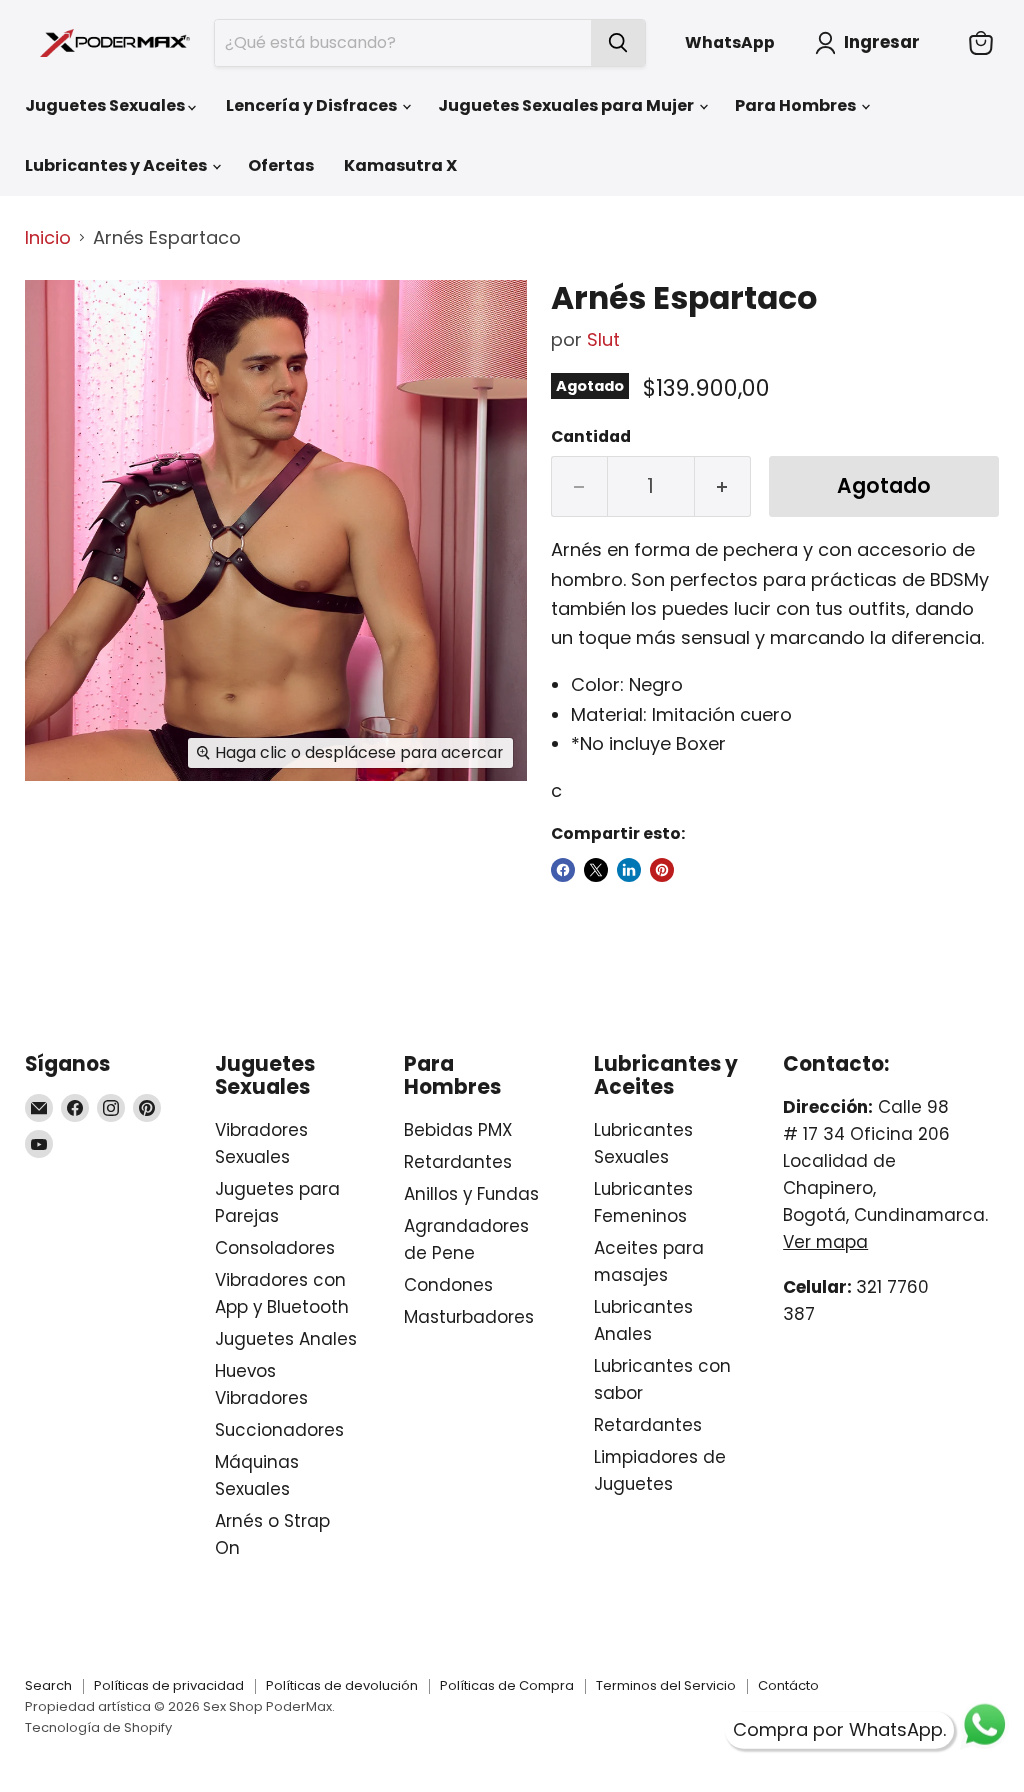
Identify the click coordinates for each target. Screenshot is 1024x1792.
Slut (603, 339)
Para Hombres (797, 105)
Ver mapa (825, 1242)
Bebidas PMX (458, 1130)
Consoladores (275, 1248)
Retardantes (458, 1162)
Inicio (48, 238)
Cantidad (591, 437)
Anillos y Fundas (471, 1194)
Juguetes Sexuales (106, 105)
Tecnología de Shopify (98, 1727)
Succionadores (279, 1430)
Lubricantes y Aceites (117, 165)
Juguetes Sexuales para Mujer (567, 105)
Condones (448, 1285)
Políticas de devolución (342, 1685)
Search (48, 1685)
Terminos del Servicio (666, 1685)
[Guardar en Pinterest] (662, 870)
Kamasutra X (400, 165)
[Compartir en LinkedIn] (629, 870)
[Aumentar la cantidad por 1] (723, 486)
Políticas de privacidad (169, 1685)
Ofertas (281, 165)
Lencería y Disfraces (313, 105)
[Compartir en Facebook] (563, 870)
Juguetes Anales (286, 1339)
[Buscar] (618, 43)
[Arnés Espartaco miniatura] (55, 314)
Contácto (788, 1685)
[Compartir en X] (596, 870)
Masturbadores (469, 1317)
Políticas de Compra (507, 1685)
